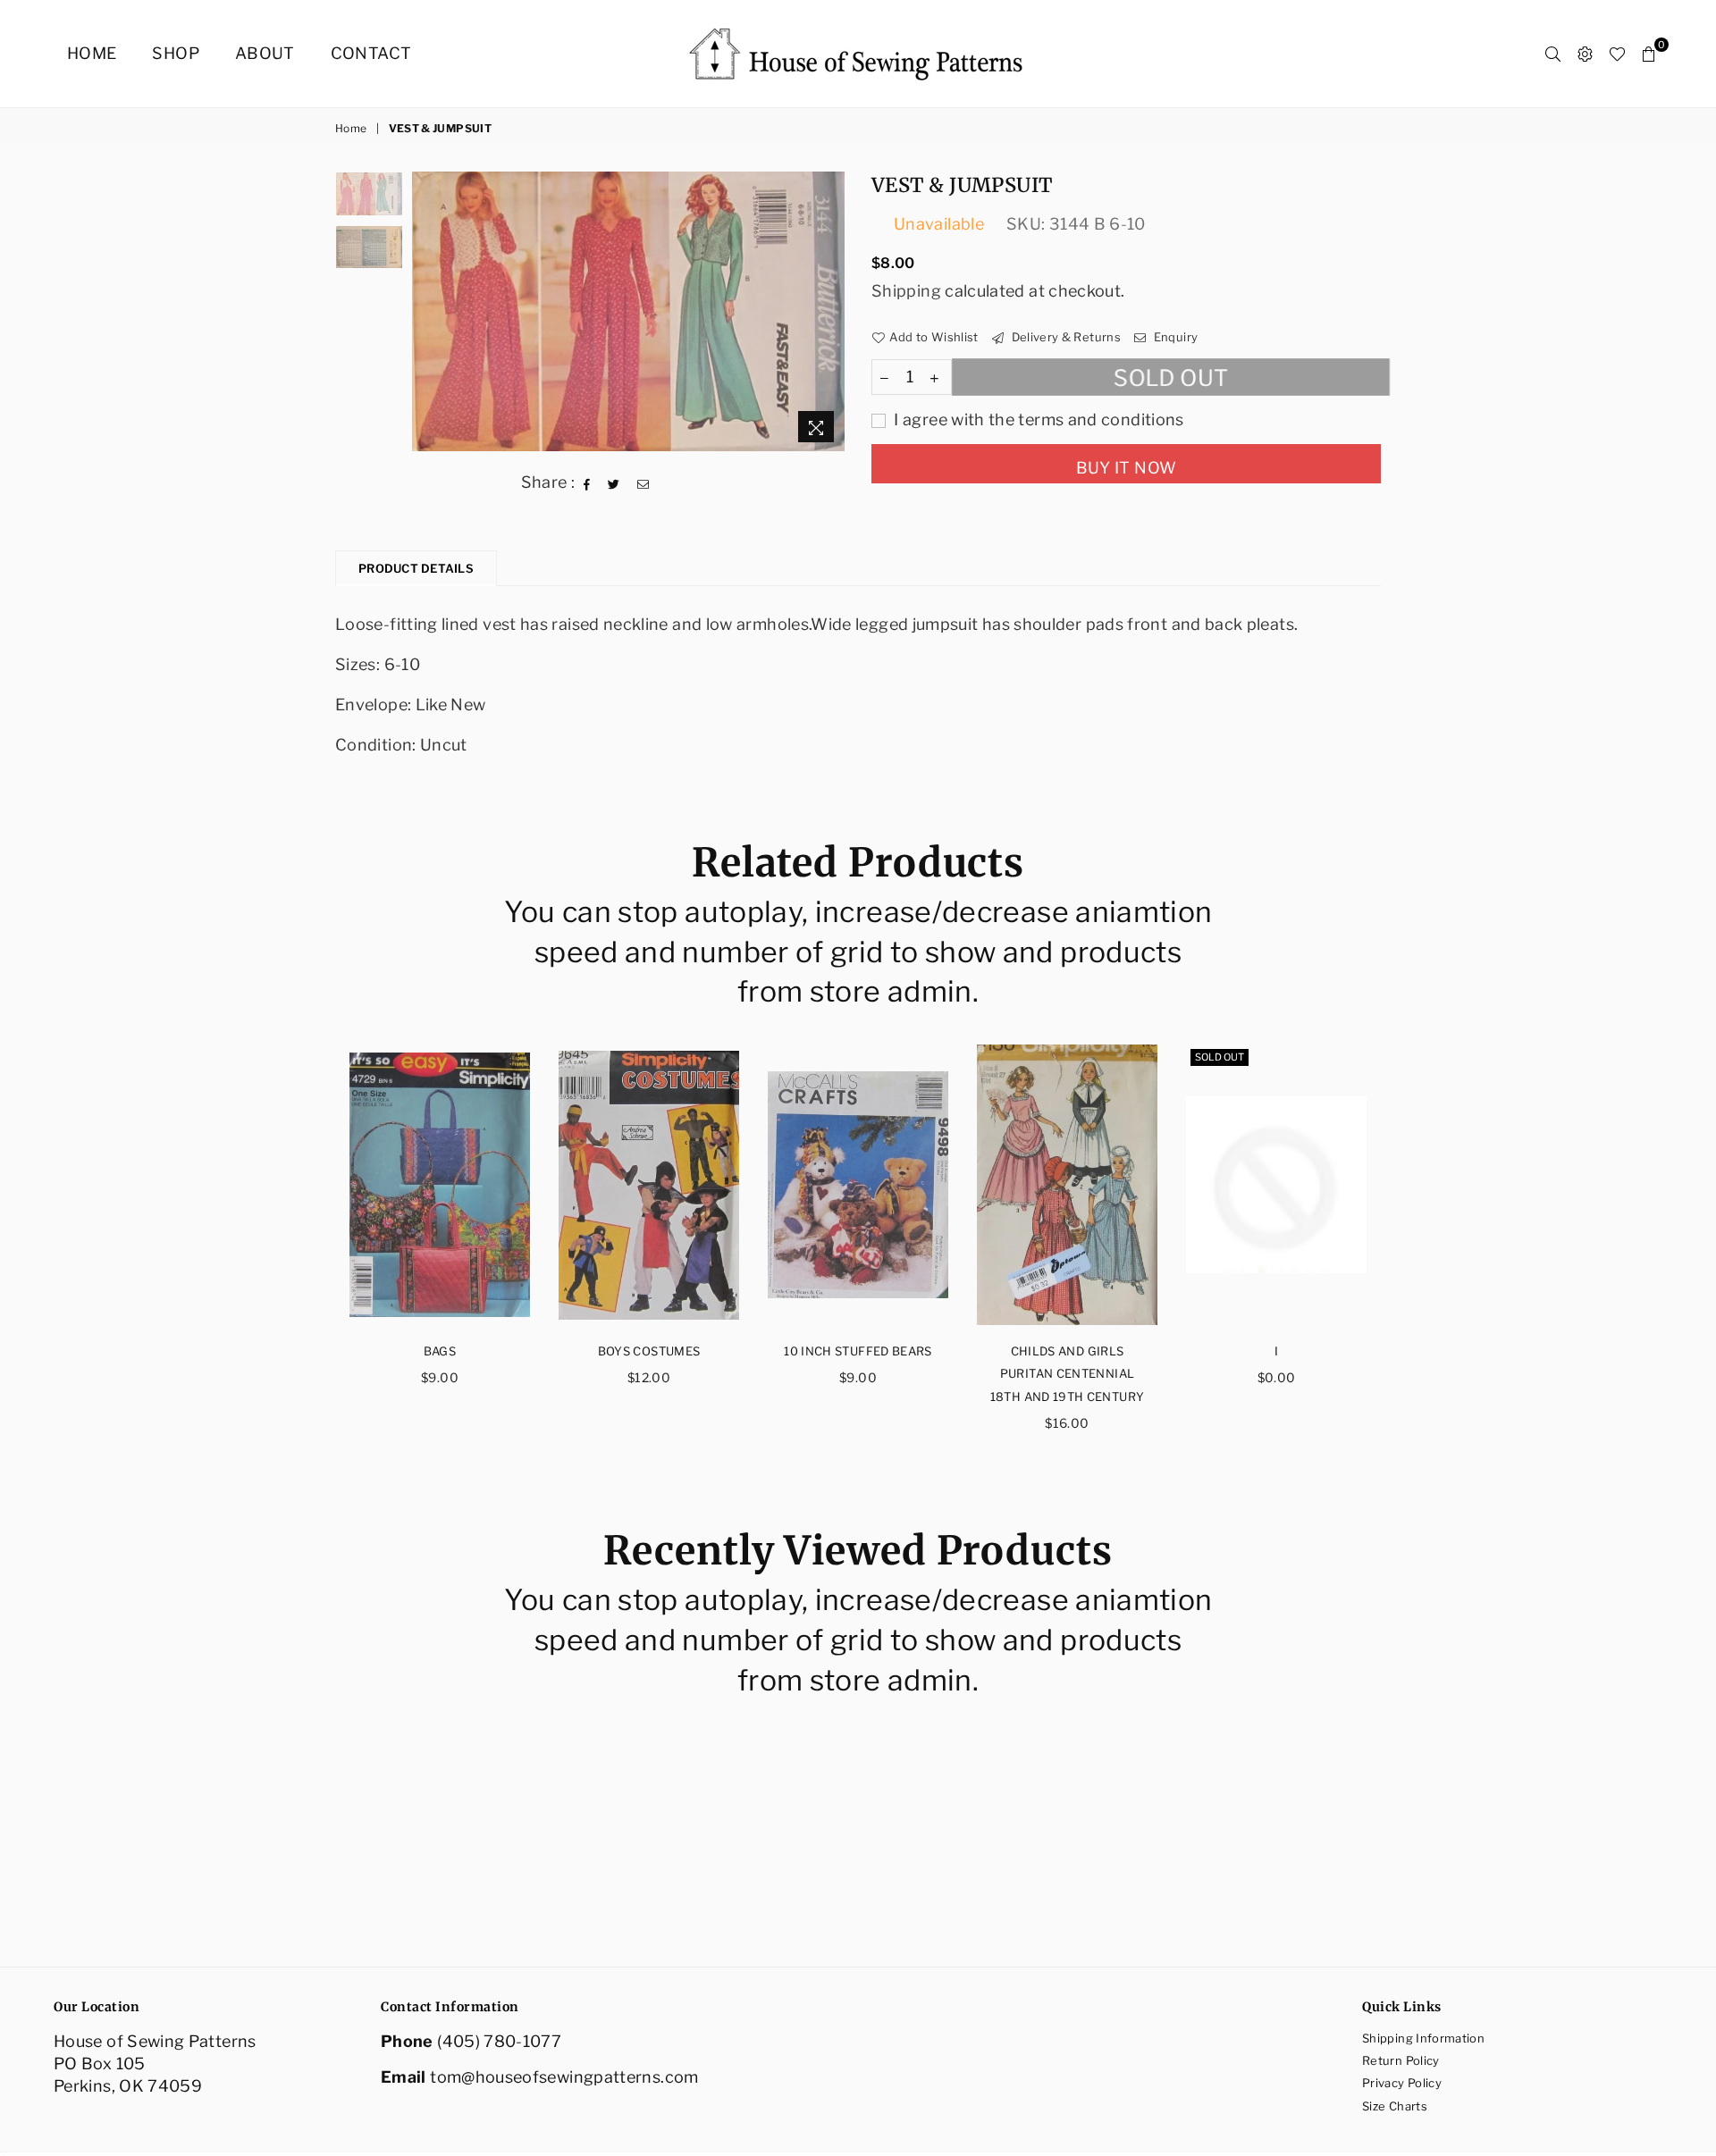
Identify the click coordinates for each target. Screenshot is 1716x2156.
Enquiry (1174, 337)
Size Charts (1395, 2106)
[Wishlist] (1617, 54)
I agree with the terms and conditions (1037, 419)
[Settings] (1585, 54)
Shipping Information (1423, 2038)
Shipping (906, 291)
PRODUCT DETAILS (416, 568)
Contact (371, 53)
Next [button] (829, 311)
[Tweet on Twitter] (614, 482)
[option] (629, 311)
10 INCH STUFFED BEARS (858, 1351)
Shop (175, 53)
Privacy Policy (1402, 2083)
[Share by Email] (643, 482)
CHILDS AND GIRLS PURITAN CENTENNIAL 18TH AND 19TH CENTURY (1068, 1373)
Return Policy (1401, 2060)
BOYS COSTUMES (649, 1351)
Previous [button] (428, 311)
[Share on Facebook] (587, 482)
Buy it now (1127, 468)
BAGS (440, 1351)
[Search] (1553, 54)
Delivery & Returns (1064, 337)
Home (92, 53)
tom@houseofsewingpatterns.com (564, 2077)
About (265, 53)
